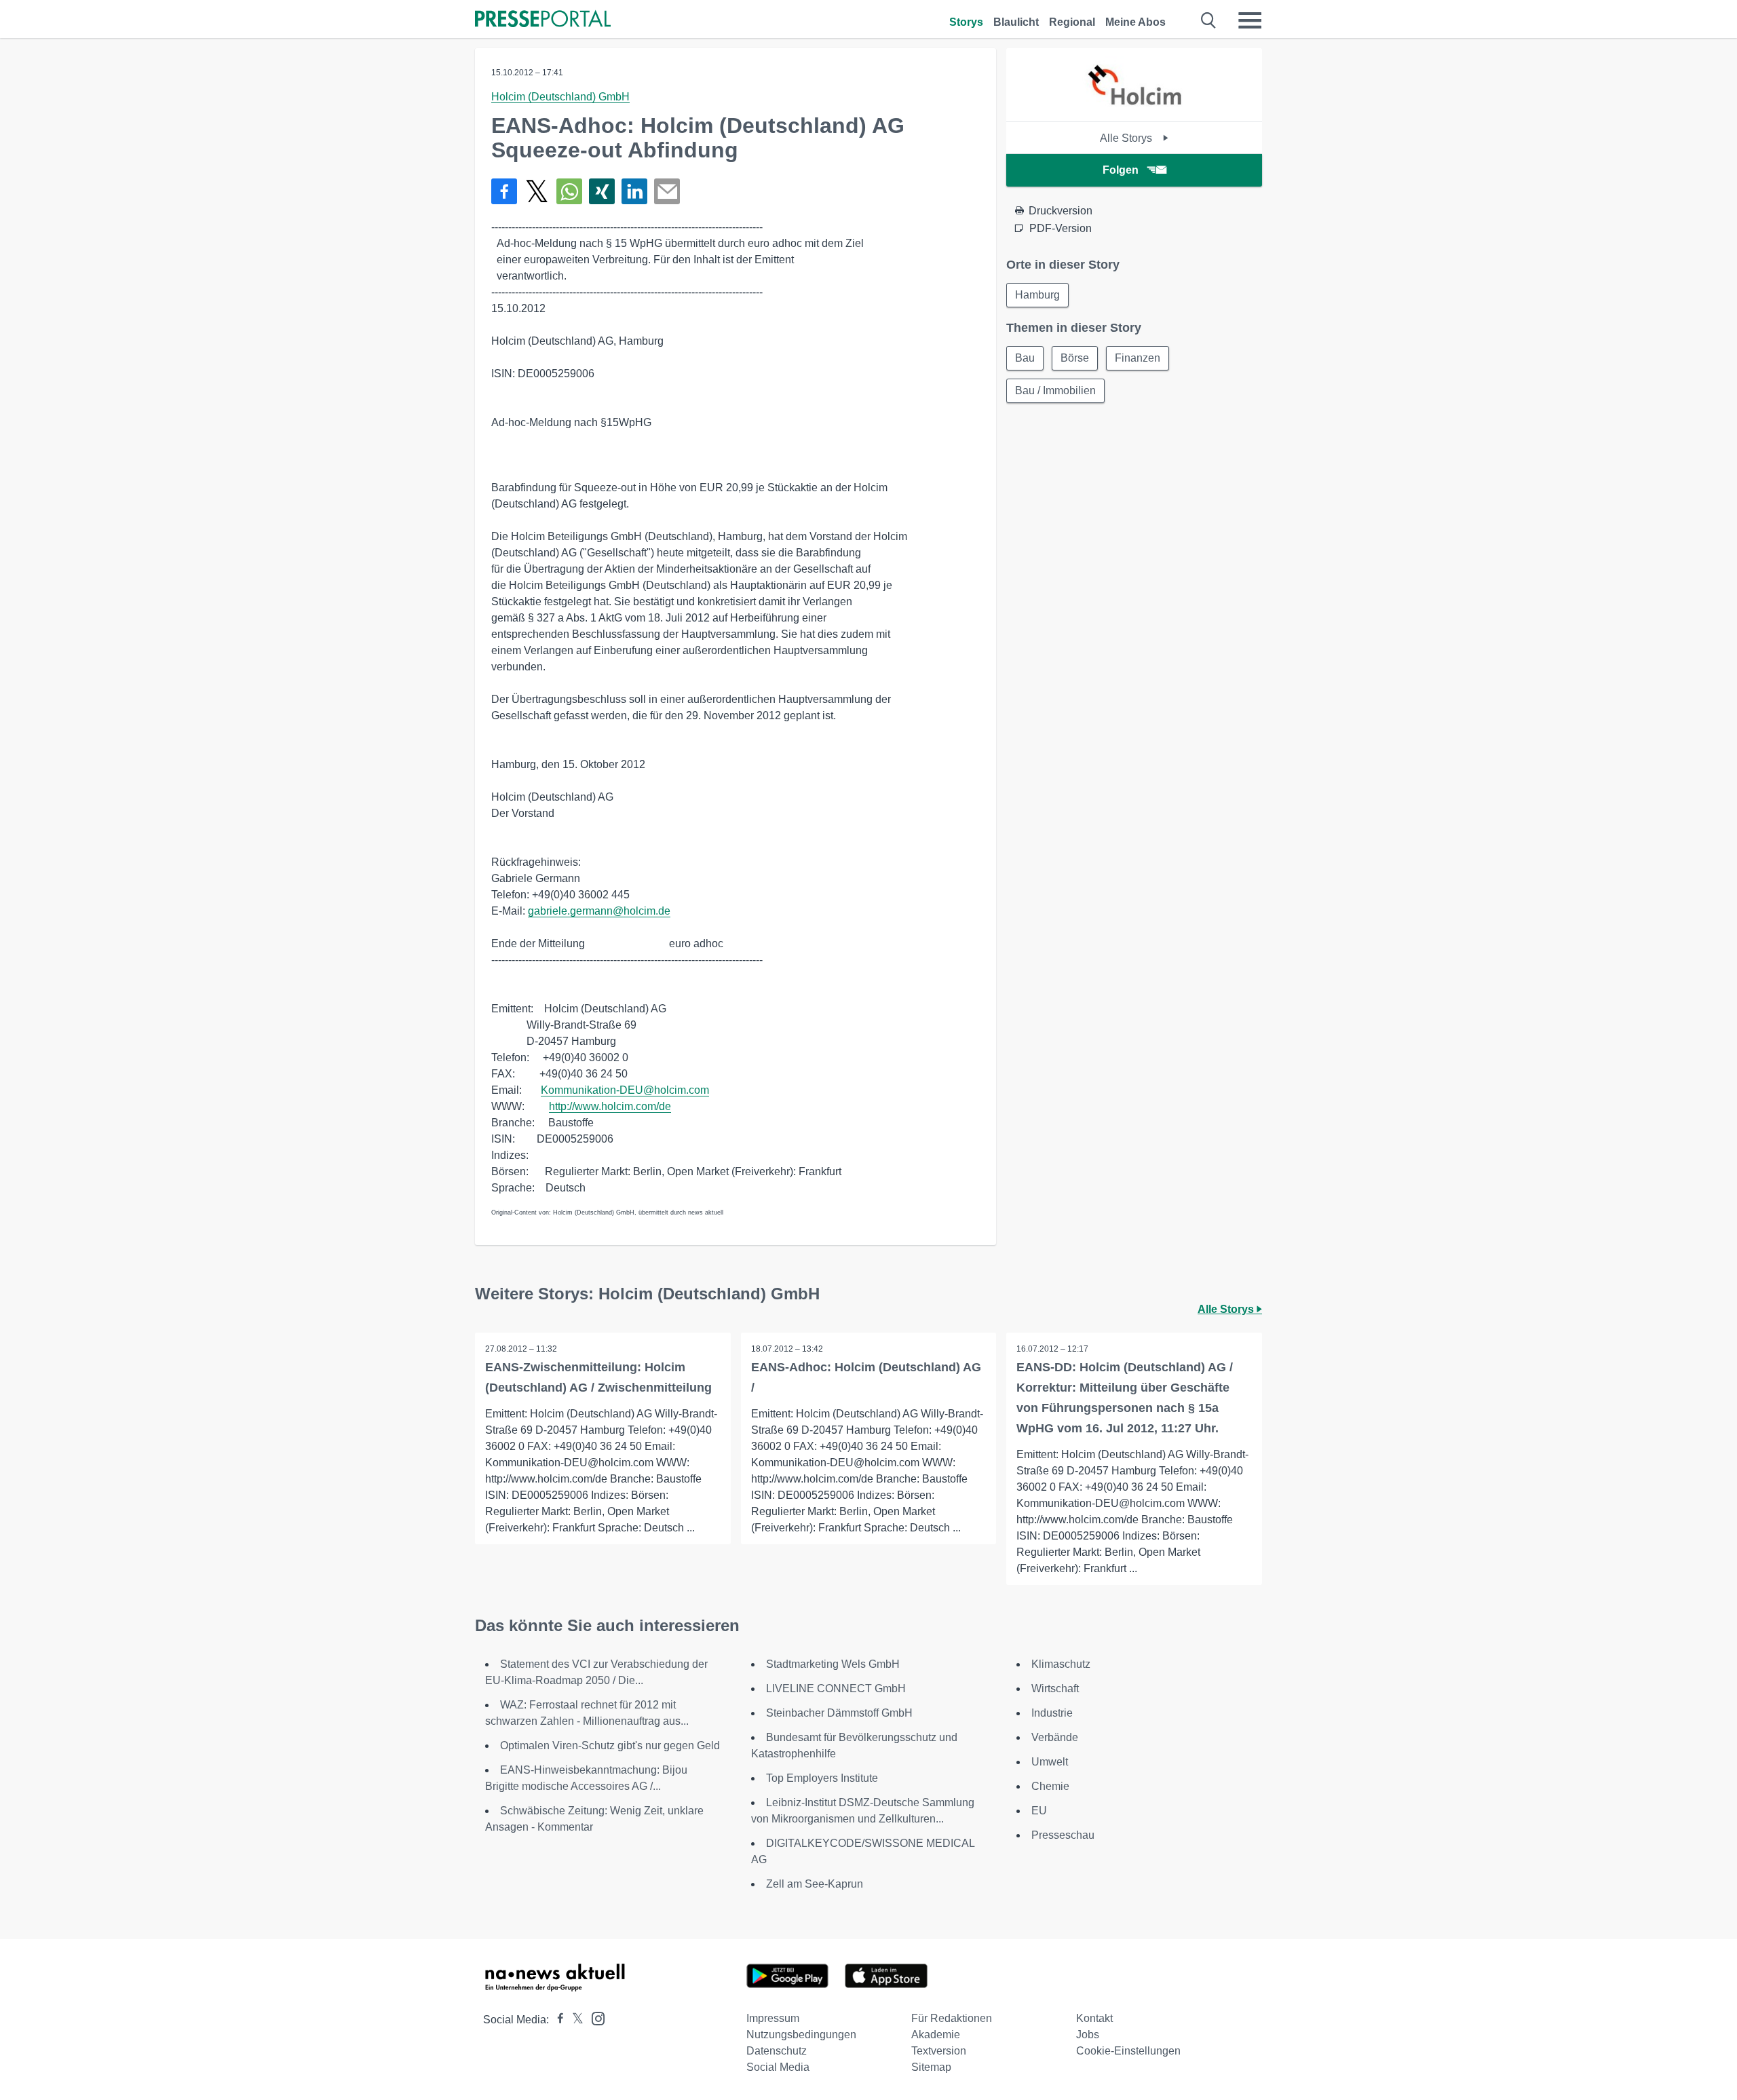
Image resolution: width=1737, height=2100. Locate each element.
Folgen (1121, 170)
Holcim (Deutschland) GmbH (560, 97)
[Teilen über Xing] (602, 191)
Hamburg (1037, 295)
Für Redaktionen (952, 2018)
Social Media (778, 2067)
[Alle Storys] (1134, 110)
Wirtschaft (1055, 1688)
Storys (966, 22)
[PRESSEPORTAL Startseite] (543, 20)
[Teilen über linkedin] (634, 191)
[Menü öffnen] (1250, 20)
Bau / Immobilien (1055, 390)
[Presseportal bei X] (574, 2020)
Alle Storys (1127, 138)
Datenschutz (777, 2051)
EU (1039, 1811)
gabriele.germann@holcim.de (599, 911)
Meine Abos (1135, 22)
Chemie (1050, 1786)
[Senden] (667, 191)
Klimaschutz (1061, 1664)
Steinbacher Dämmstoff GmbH (839, 1713)
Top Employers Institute (822, 1778)
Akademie (936, 2035)
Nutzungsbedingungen (801, 2035)
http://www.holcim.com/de (610, 1106)
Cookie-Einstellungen (1128, 2051)
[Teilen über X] (537, 191)
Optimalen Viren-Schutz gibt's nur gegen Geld (610, 1745)
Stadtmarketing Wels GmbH (833, 1664)
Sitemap (931, 2067)
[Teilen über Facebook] (504, 191)
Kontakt (1094, 2018)
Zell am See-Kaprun (815, 1884)
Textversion (939, 2051)
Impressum (773, 2018)
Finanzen (1138, 358)
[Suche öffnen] (1209, 20)
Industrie (1052, 1713)
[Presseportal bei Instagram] (594, 2018)
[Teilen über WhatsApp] (569, 191)
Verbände (1055, 1737)
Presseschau (1063, 1835)
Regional (1072, 22)
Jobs (1088, 2035)
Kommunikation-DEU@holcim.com (625, 1090)
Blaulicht (1016, 22)
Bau (1025, 358)
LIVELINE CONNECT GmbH (836, 1688)
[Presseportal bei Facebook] (556, 2020)
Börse (1075, 358)
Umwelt (1050, 1762)
